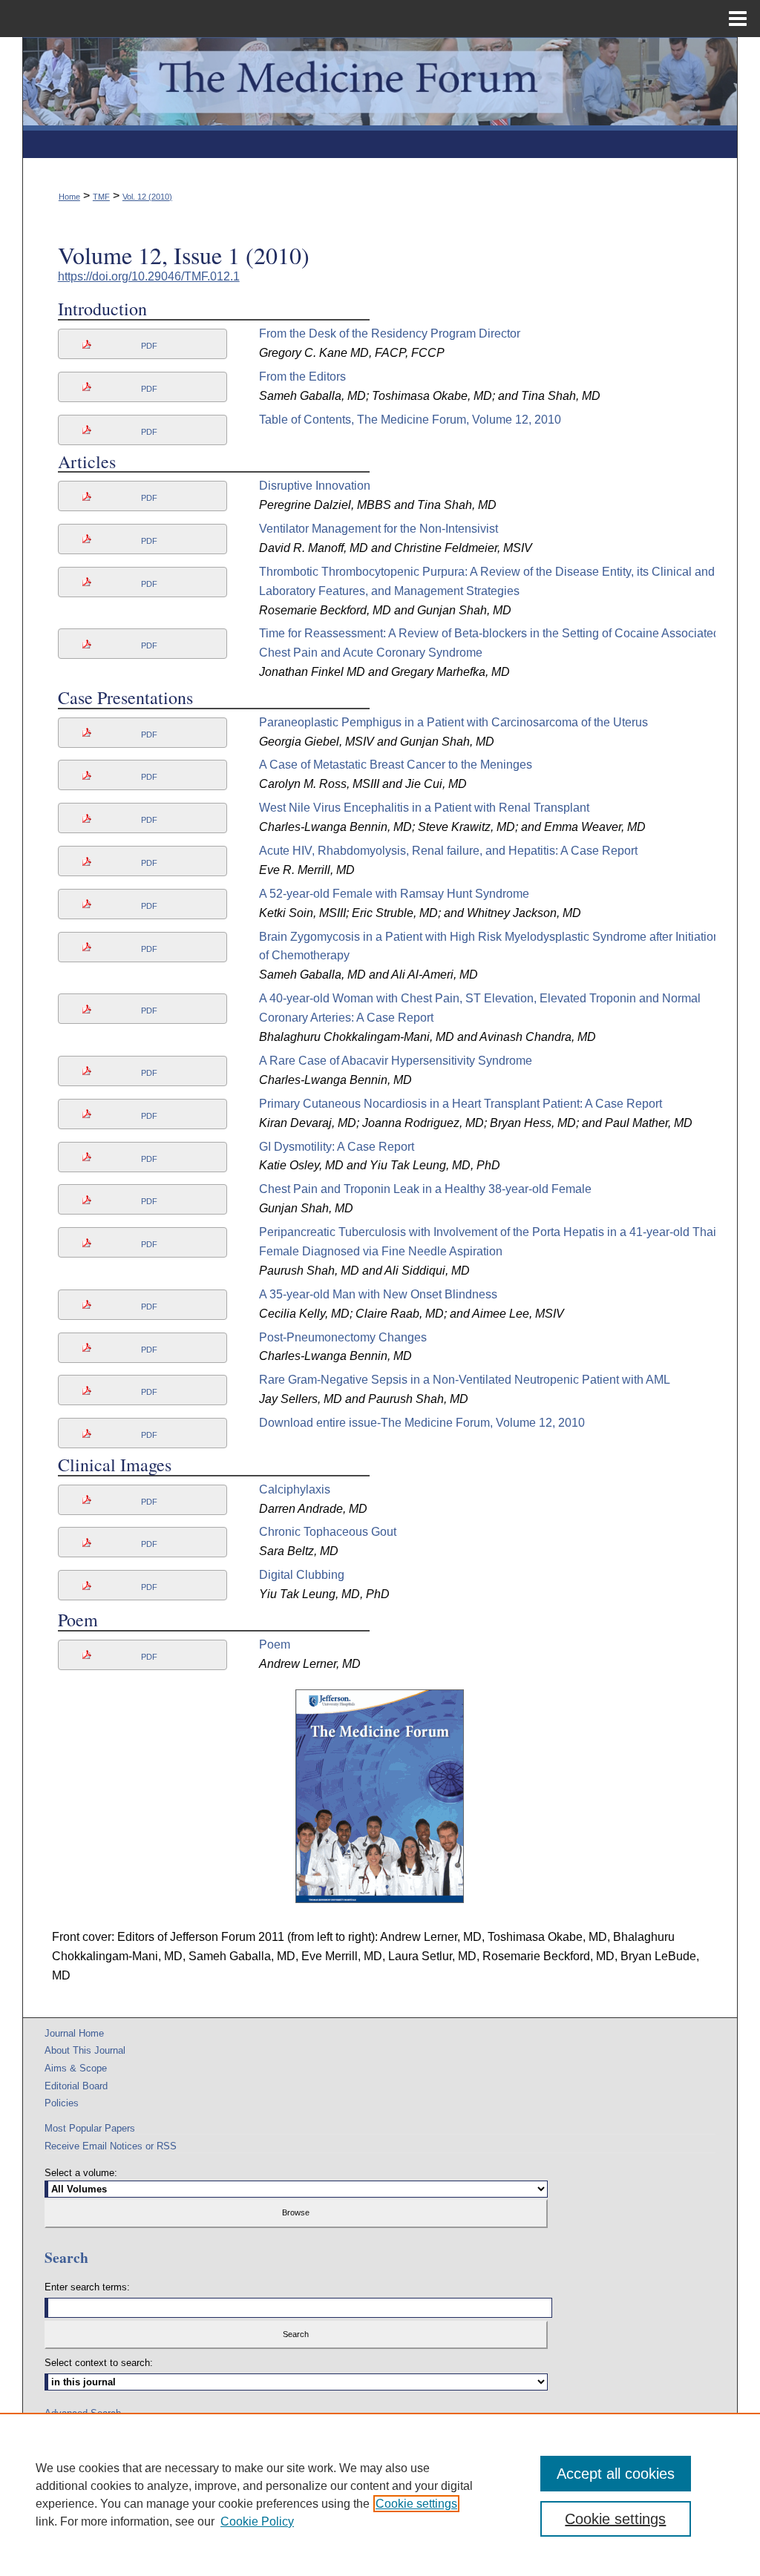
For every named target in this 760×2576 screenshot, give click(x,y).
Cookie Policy (257, 2521)
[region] (380, 2494)
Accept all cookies (616, 2474)
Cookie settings (416, 2504)
